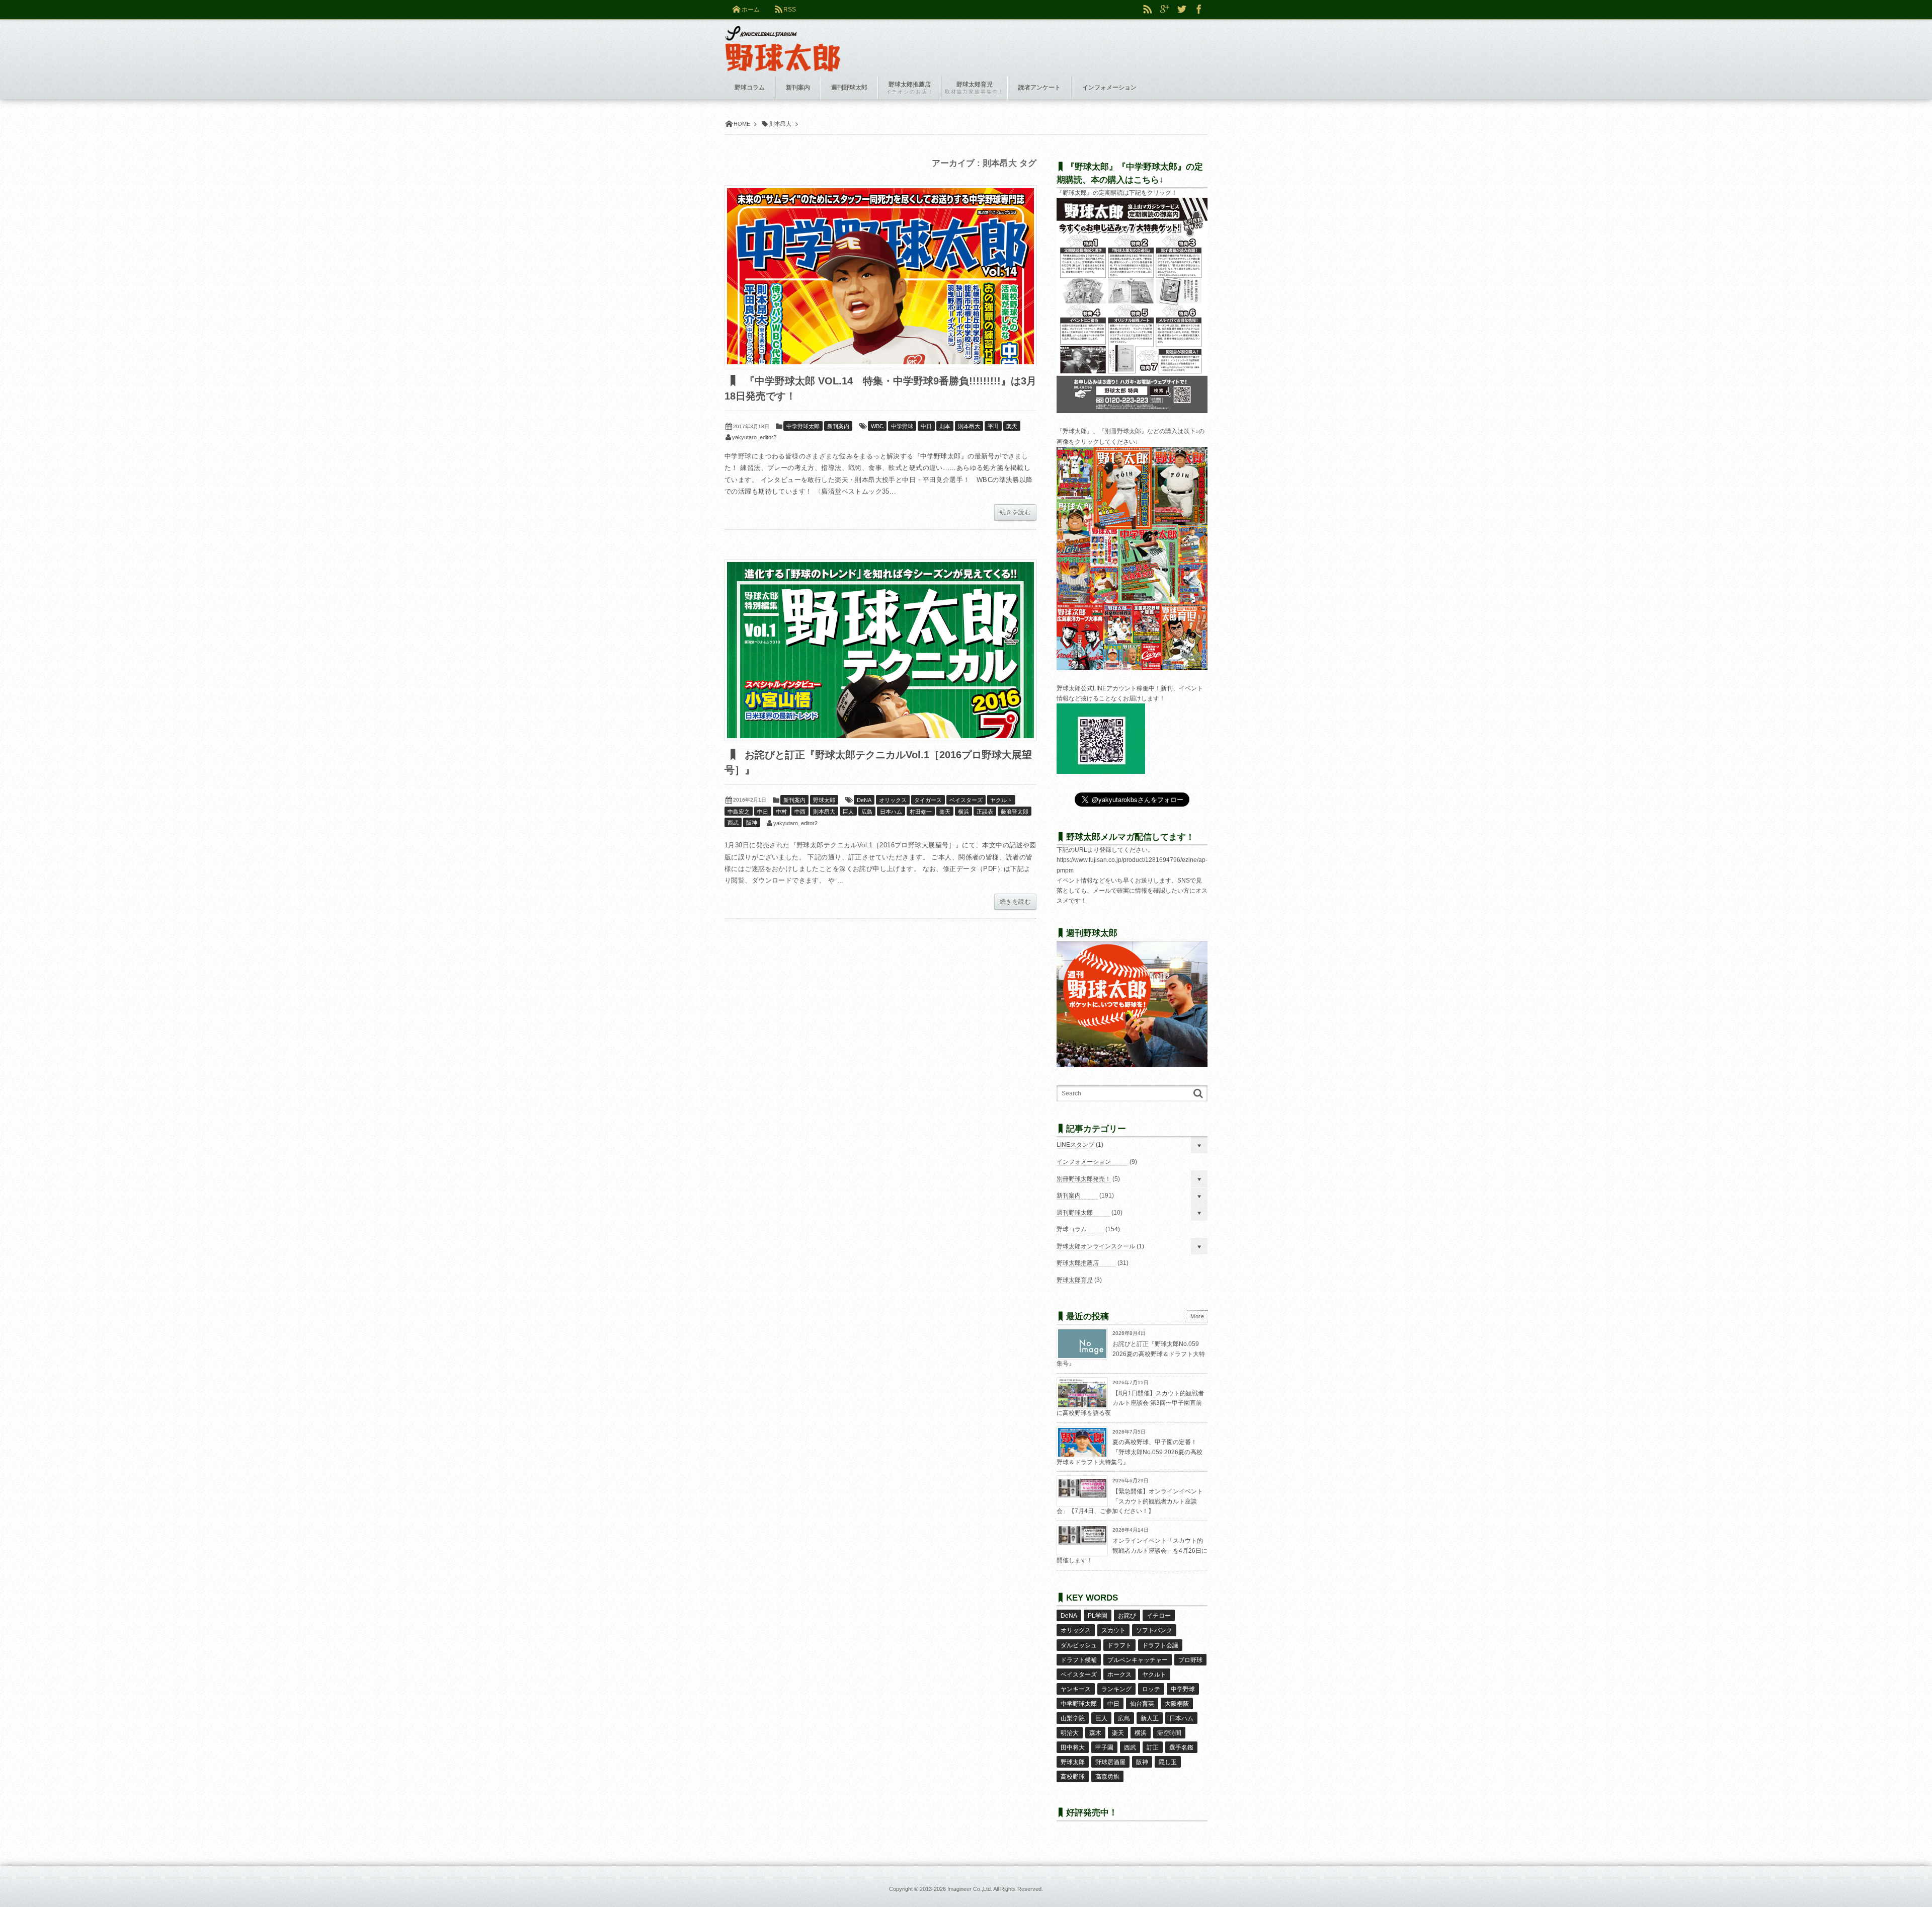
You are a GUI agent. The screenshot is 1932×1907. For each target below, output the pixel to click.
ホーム (751, 10)
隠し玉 (1168, 1762)
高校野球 (1073, 1777)
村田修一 (921, 812)
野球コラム (1072, 1229)
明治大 (1070, 1733)
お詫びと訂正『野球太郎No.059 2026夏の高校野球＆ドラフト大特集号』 (1131, 1354)
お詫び (1127, 1616)
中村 (781, 812)
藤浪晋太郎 (1015, 812)
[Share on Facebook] (1199, 10)
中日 (926, 426)
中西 (800, 812)
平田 (993, 426)
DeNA (864, 800)
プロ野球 (1190, 1660)
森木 (1095, 1733)
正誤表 (985, 812)
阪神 (752, 823)
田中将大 (1073, 1747)
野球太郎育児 (1075, 1280)
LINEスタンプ (1075, 1145)
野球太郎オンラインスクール (1096, 1246)
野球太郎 (824, 800)
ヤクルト (1001, 800)
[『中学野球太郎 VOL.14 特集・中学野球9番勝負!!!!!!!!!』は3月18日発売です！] (880, 276)
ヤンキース (1076, 1689)
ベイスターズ (966, 800)
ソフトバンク (1154, 1630)
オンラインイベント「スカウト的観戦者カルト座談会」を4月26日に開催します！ (1132, 1551)
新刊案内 (838, 426)
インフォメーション (1084, 1162)
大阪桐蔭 (1177, 1704)
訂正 (1153, 1747)
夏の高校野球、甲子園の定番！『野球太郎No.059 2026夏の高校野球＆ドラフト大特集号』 (1130, 1452)
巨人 (848, 812)
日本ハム (891, 812)
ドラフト (1119, 1645)
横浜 (963, 812)
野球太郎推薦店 (1078, 1263)
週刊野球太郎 (1075, 1213)
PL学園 (1098, 1616)
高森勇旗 (1107, 1777)
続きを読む (1015, 512)
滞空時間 (1169, 1733)
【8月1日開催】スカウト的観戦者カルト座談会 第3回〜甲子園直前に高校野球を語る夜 (1130, 1403)
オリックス (893, 800)
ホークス (1119, 1675)
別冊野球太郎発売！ (1084, 1179)
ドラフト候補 (1079, 1660)
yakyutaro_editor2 (754, 437)
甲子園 (1104, 1747)
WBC (877, 426)
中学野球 (902, 426)
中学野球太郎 (803, 426)
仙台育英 (1142, 1704)
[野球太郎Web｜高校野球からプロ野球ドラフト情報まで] (783, 41)
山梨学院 (1073, 1718)
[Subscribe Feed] (1148, 10)
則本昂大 (969, 426)
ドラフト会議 (1160, 1645)
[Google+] (1165, 10)
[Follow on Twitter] (1182, 10)
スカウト (1113, 1630)
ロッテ (1151, 1689)
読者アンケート (1039, 88)
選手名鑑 (1181, 1747)
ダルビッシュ (1079, 1645)
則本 (945, 426)
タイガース (928, 800)
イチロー (1159, 1616)
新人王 (1150, 1718)
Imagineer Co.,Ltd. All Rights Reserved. (995, 1889)
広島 (867, 812)
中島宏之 (739, 812)
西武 (733, 823)
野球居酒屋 (1110, 1762)
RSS (790, 10)
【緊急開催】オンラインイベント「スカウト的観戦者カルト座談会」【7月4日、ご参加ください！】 (1130, 1501)
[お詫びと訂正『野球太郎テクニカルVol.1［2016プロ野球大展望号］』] (880, 650)
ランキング (1116, 1689)
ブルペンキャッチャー (1138, 1660)
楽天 (1012, 426)
